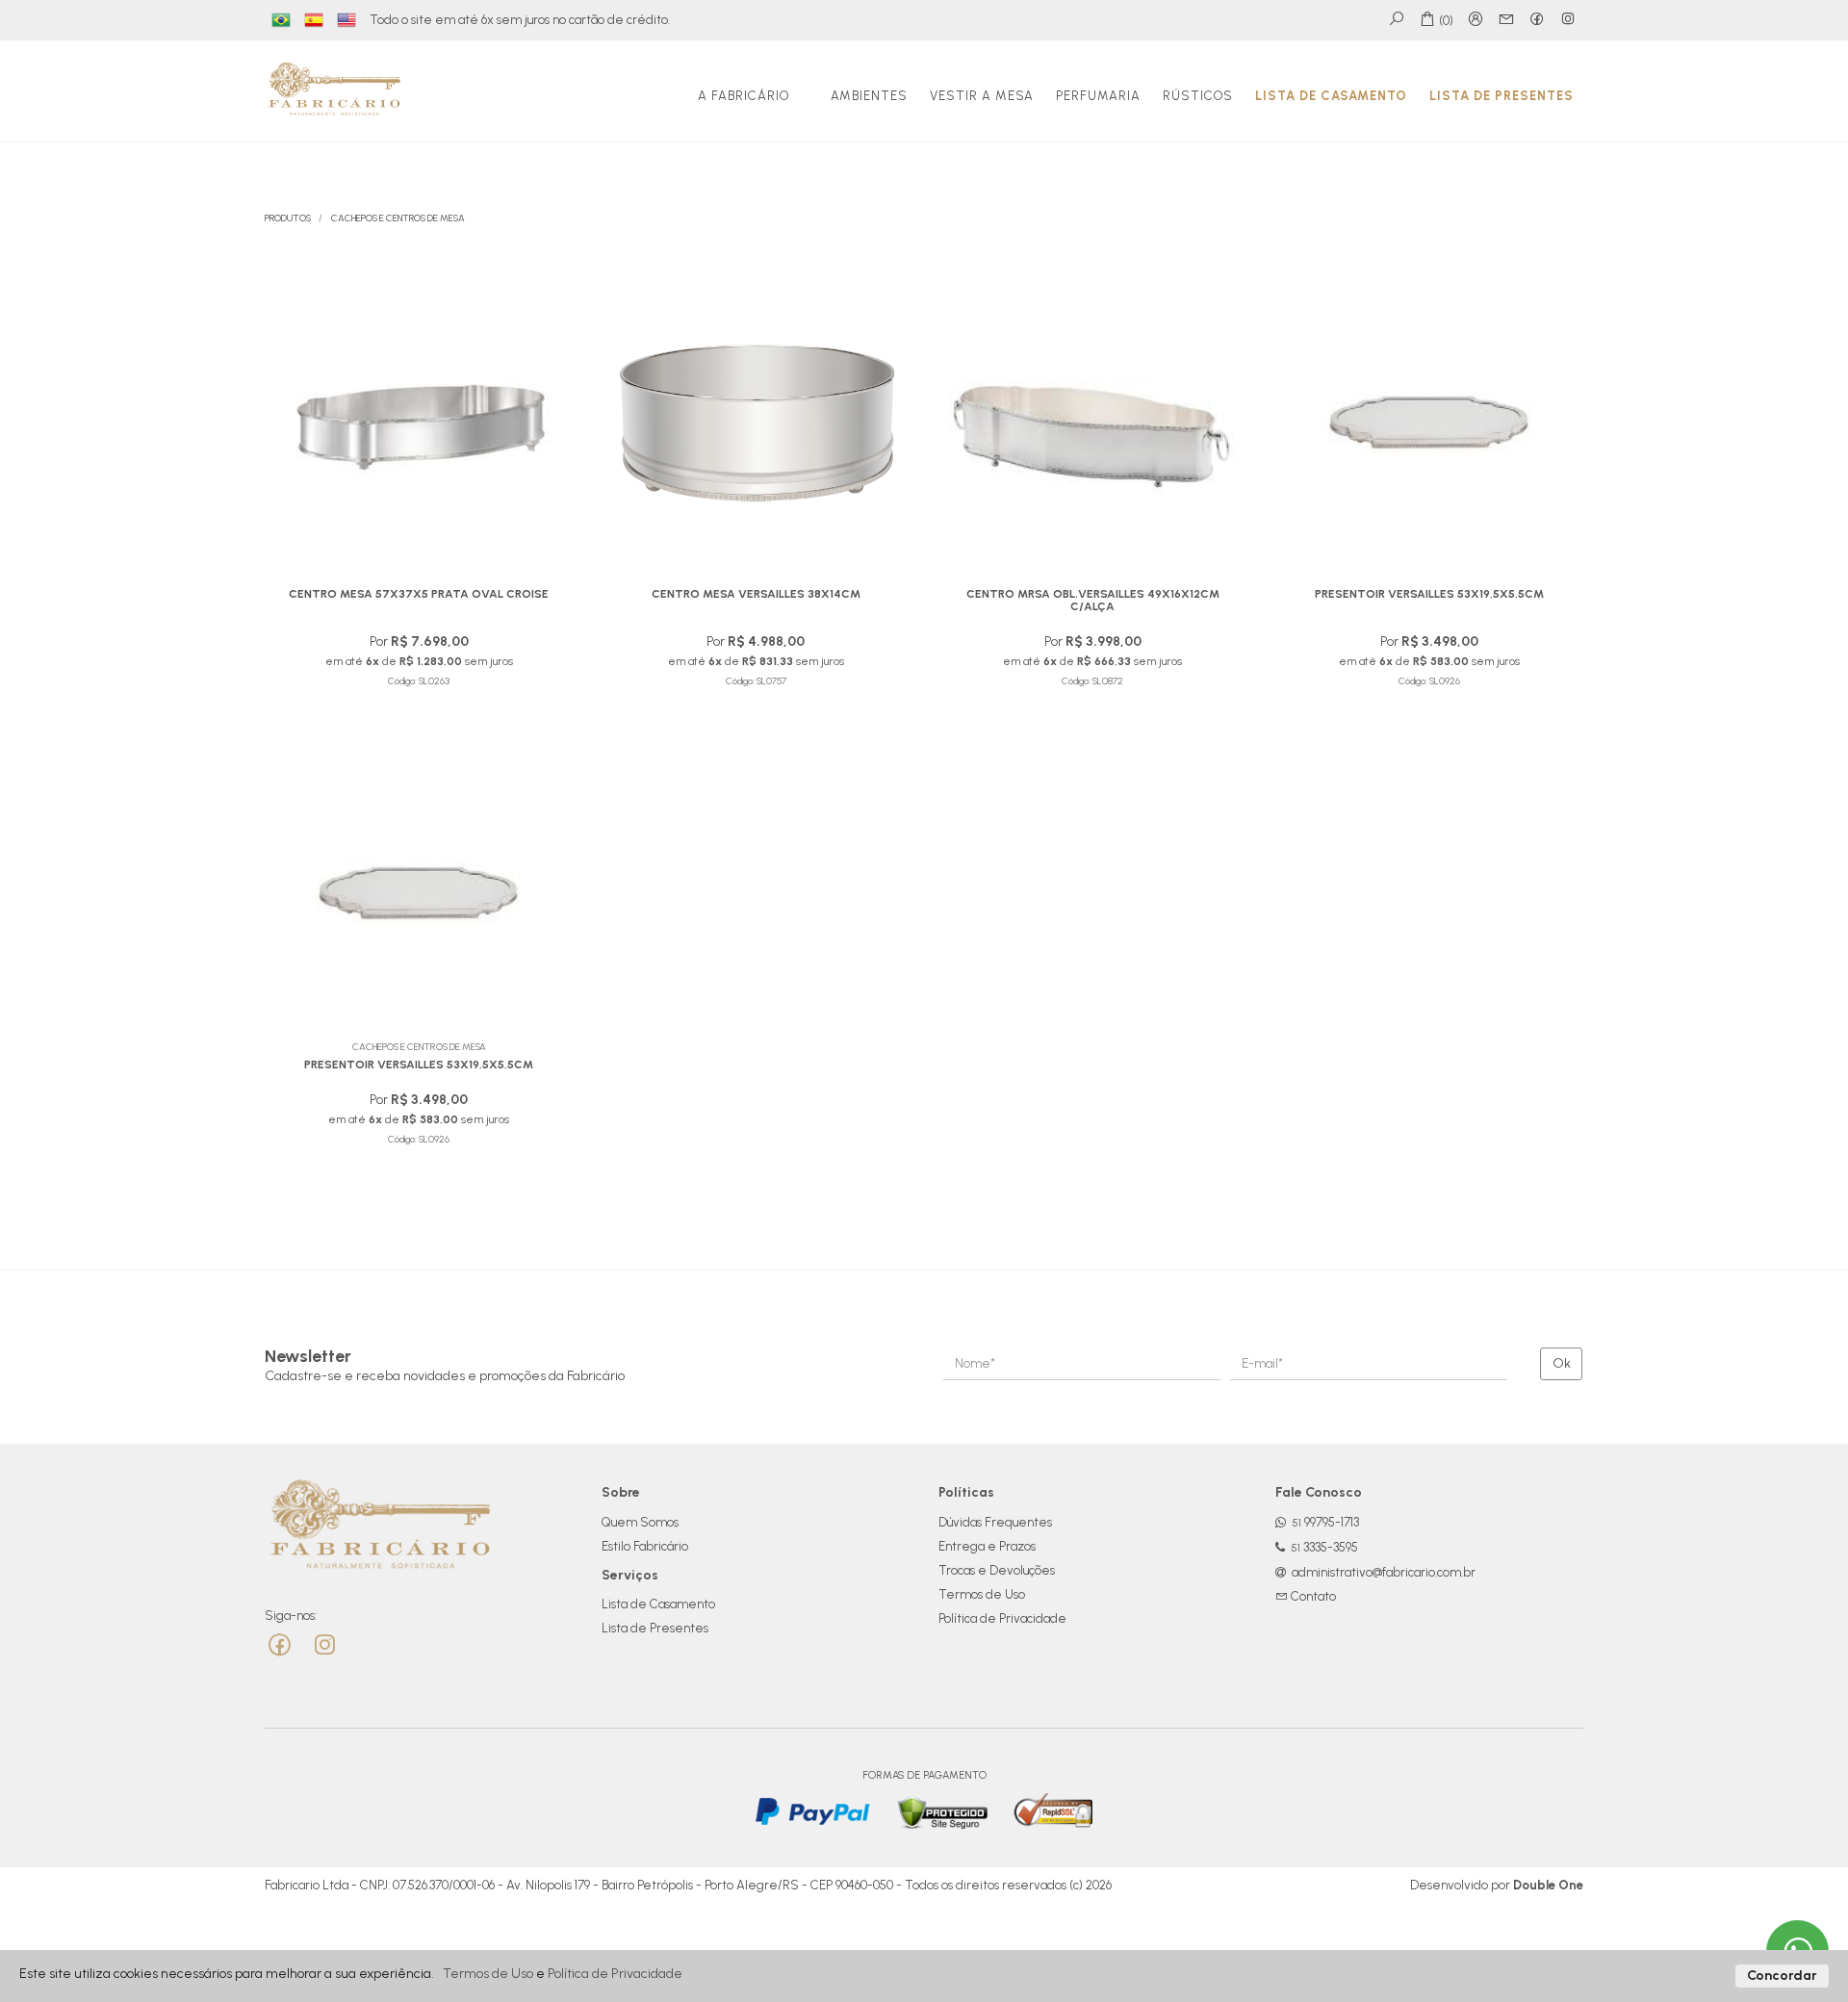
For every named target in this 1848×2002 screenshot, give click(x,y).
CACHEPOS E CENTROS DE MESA (398, 218)
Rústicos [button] (1198, 96)
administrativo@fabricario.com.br (1384, 1572)
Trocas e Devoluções (997, 1570)
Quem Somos (640, 1522)
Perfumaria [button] (1098, 96)
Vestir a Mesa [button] (982, 96)
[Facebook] (282, 1645)
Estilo (645, 1546)
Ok (1562, 1363)
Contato (1312, 1596)
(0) (1445, 21)
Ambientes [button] (869, 96)
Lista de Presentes (1501, 96)
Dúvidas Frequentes (995, 1522)
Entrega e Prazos (987, 1546)
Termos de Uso (982, 1594)
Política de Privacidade (1002, 1618)
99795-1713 (1325, 1522)
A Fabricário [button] (744, 96)
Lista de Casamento (1331, 96)
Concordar (1782, 1976)
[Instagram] (324, 1645)
